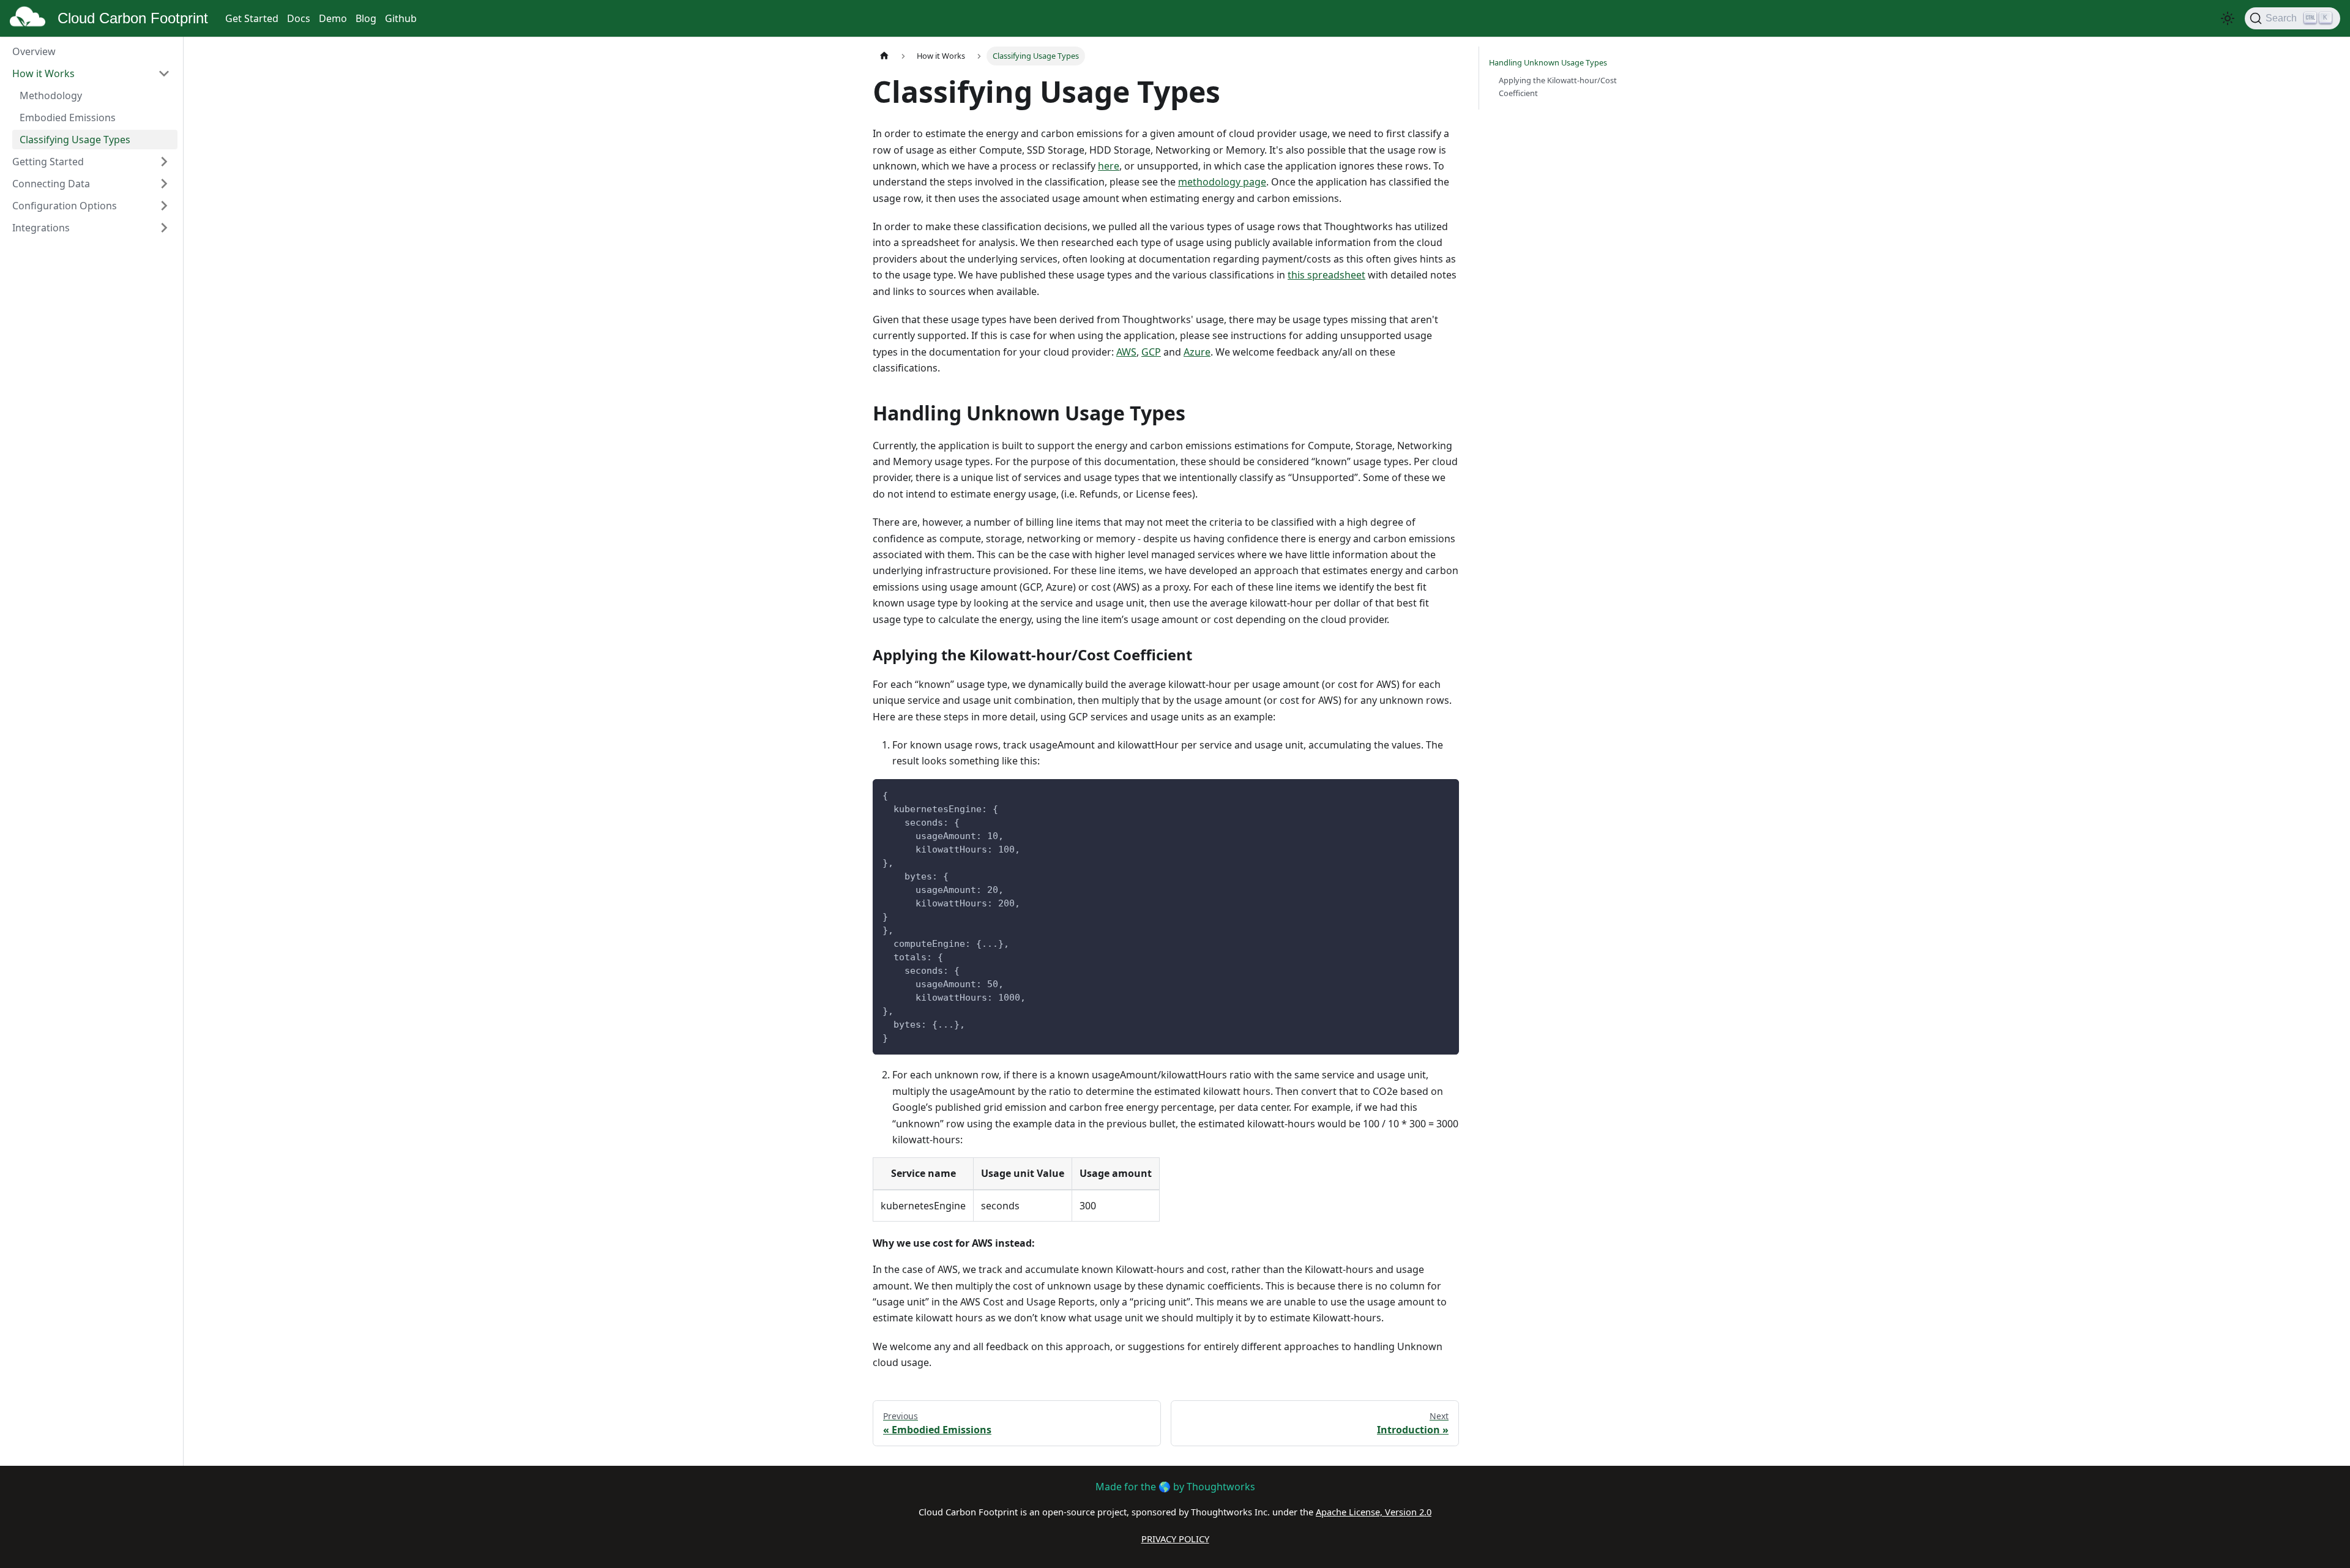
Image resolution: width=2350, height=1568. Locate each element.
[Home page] (884, 56)
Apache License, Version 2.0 (1374, 1512)
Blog (366, 18)
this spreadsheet (1326, 275)
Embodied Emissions (68, 118)
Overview (34, 51)
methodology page (1222, 182)
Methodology (51, 95)
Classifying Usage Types (75, 140)
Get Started (252, 18)
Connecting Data (51, 184)
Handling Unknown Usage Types (1548, 62)
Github (401, 18)
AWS (1126, 352)
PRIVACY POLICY (1175, 1539)
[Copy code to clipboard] (1444, 794)
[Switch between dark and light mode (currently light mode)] (2228, 18)
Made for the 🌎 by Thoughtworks (1175, 1487)
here (1109, 166)
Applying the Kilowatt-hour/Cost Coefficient (1558, 87)
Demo (333, 18)
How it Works (43, 73)
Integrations (41, 228)
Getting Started (48, 162)
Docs (299, 18)
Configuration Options (65, 206)
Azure (1197, 352)
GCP (1151, 352)
